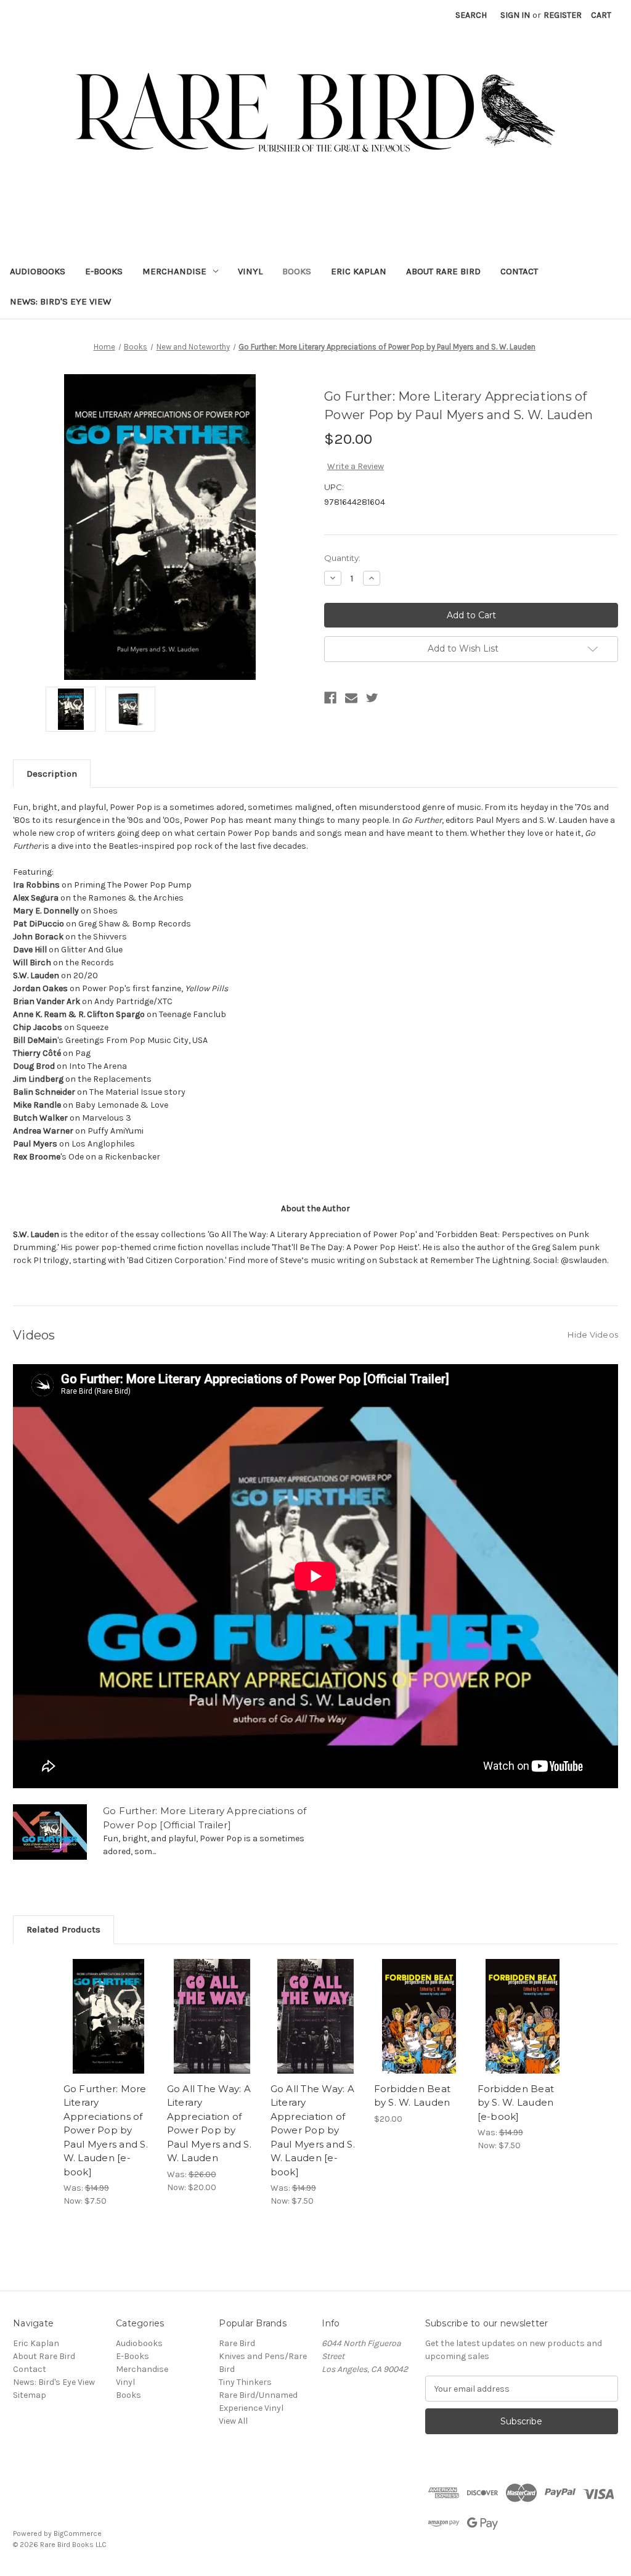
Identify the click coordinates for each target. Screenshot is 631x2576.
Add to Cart (109, 2027)
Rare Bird (237, 2343)
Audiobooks (38, 271)
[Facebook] (330, 698)
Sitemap (30, 2395)
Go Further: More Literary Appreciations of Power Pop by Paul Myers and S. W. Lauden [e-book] (106, 2130)
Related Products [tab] (63, 1929)
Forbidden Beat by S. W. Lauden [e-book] (516, 2103)
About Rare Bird (443, 271)
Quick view (108, 2005)
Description (52, 774)
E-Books (104, 271)
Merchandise (174, 271)
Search (471, 15)
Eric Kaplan (359, 271)
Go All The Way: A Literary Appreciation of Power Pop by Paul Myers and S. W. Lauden (209, 2124)
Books (297, 271)
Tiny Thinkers (245, 2382)
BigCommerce (78, 2533)
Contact (519, 271)
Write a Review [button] (356, 466)
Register (563, 15)
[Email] (351, 698)
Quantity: (342, 558)
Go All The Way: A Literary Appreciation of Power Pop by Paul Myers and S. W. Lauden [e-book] (313, 2130)
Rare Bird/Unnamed (258, 2395)
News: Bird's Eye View (60, 301)
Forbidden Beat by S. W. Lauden (413, 2096)
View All (233, 2421)
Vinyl (250, 271)
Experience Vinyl (251, 2408)
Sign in (515, 15)
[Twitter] (372, 698)
